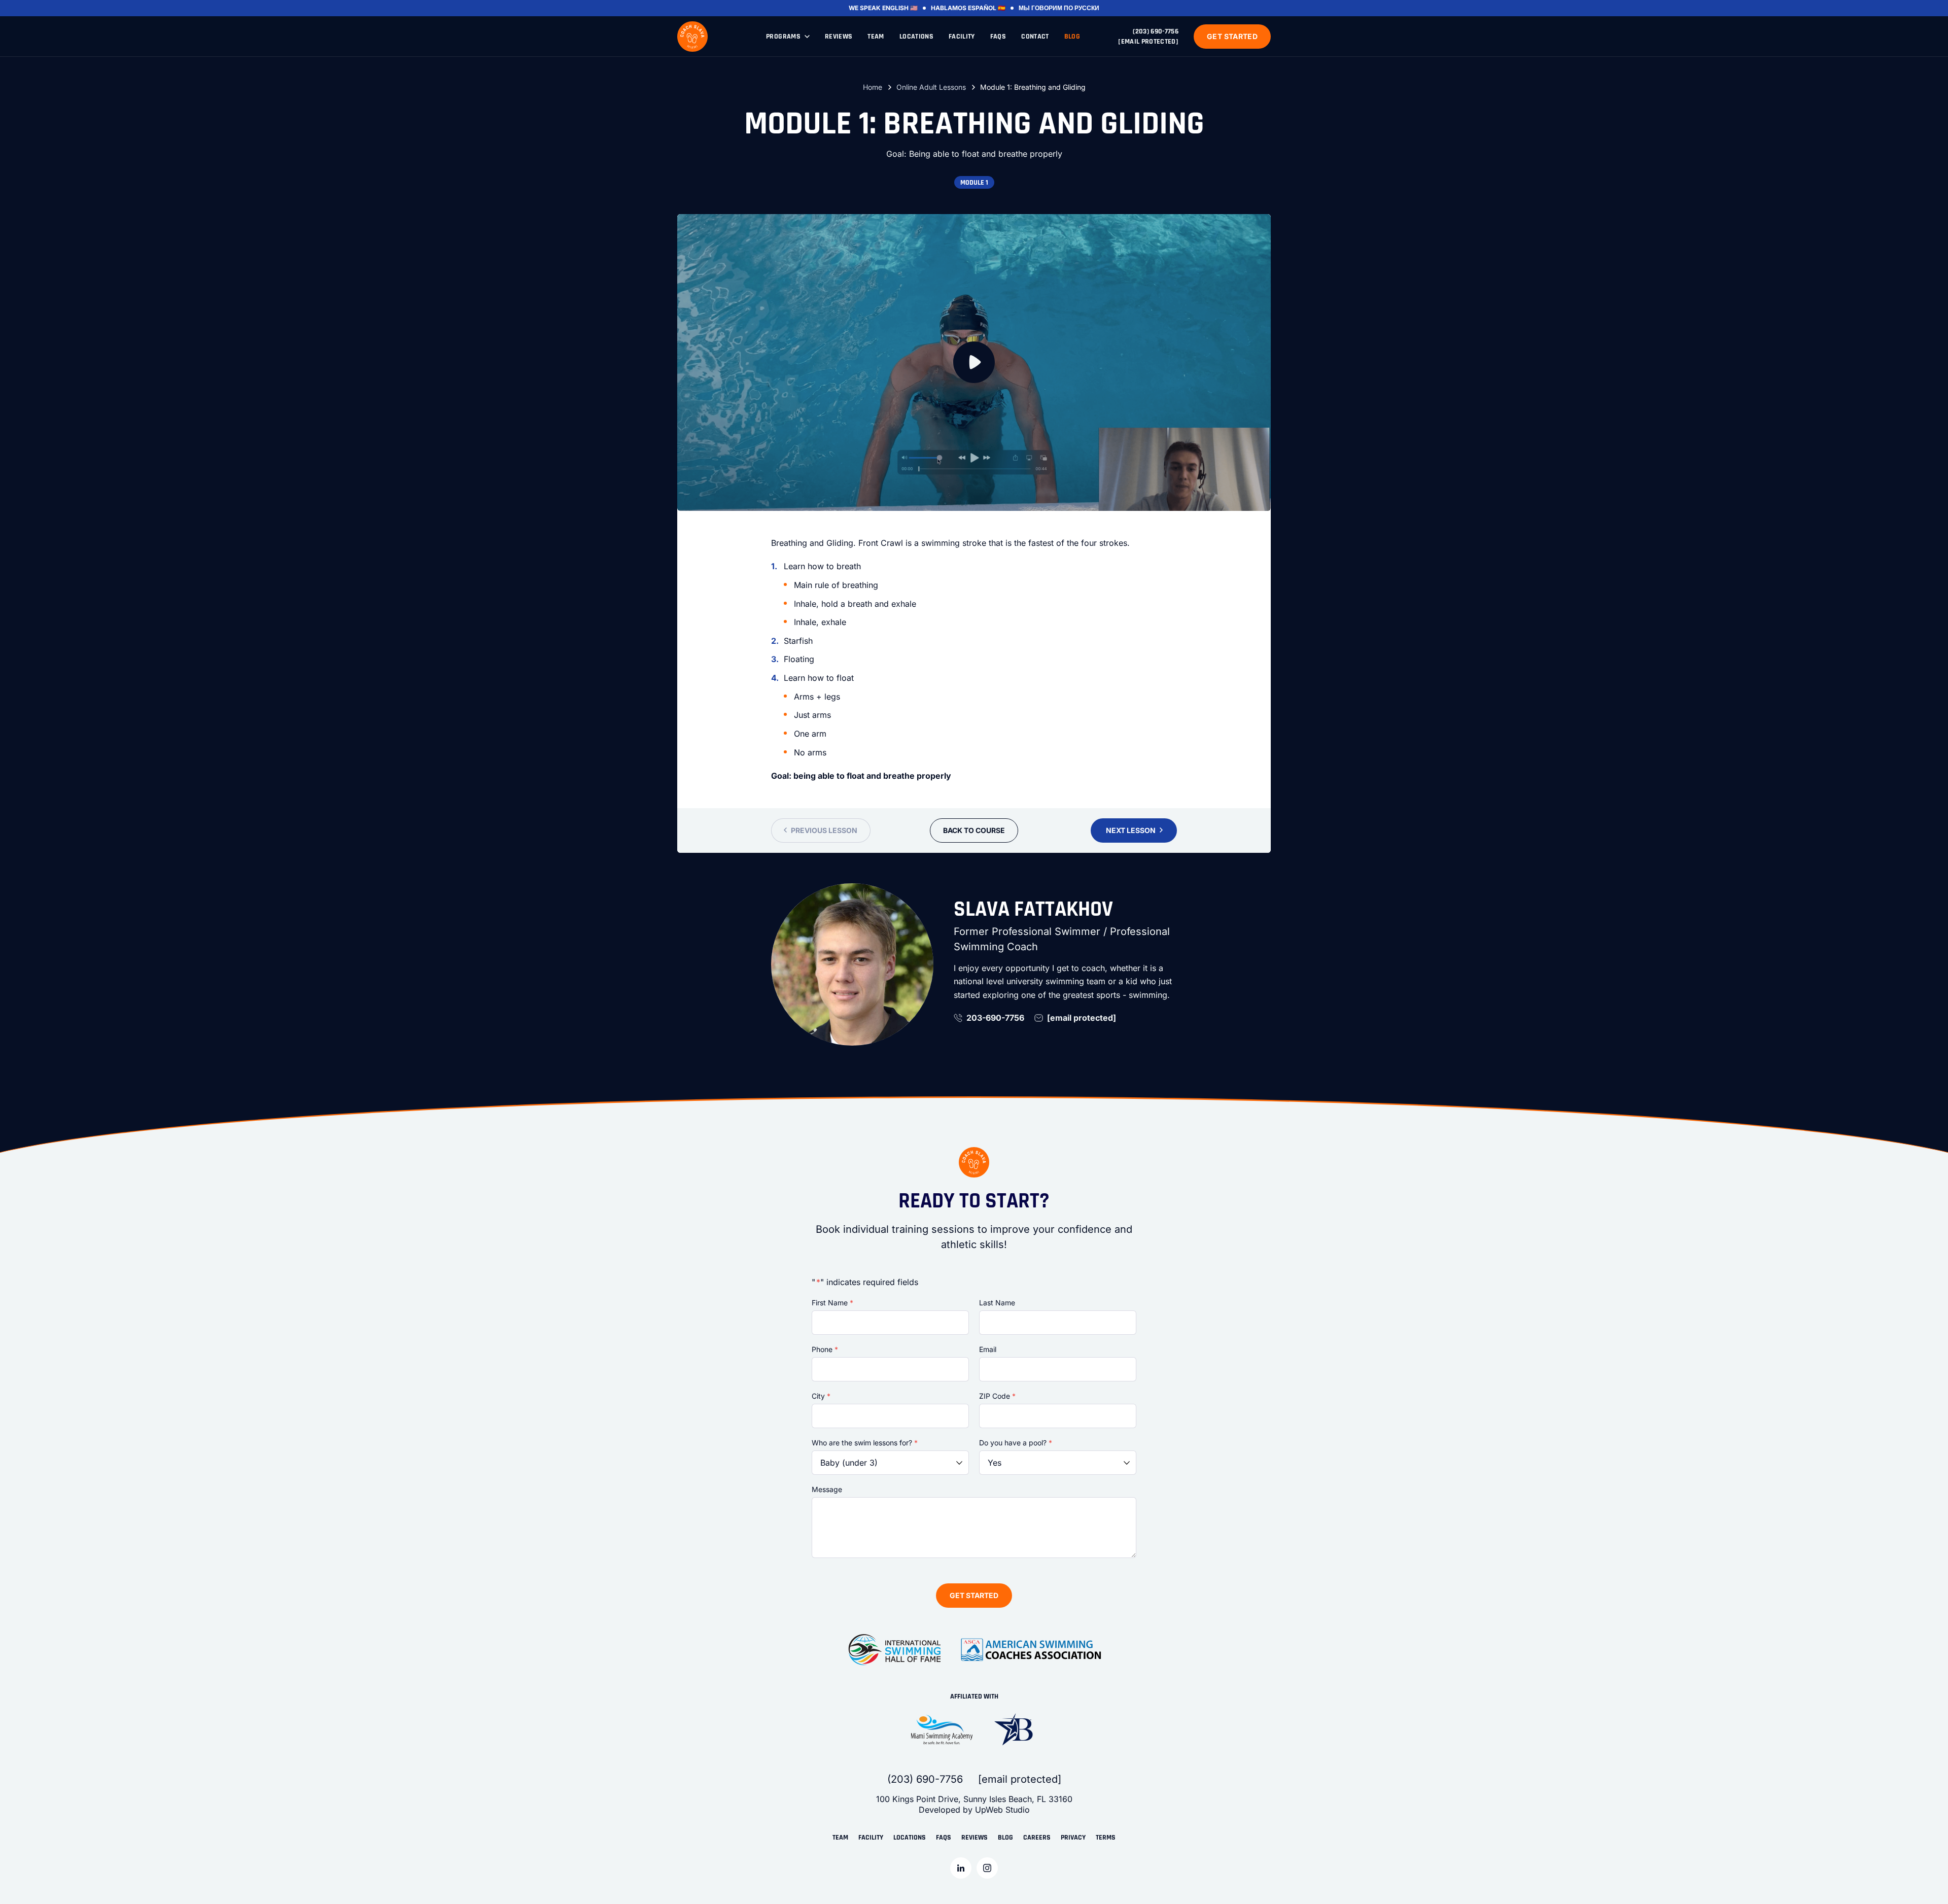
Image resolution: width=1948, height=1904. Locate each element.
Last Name (997, 1303)
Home (873, 87)
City (821, 1396)
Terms (1106, 1838)
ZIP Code (997, 1396)
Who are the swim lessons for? (865, 1443)
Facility (962, 37)
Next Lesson (1131, 830)
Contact (1035, 37)
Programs (783, 37)
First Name (832, 1303)
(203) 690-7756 (1156, 31)
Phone (825, 1349)
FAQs (998, 37)
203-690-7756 (995, 1018)
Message (827, 1489)
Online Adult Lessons (931, 87)
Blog (1072, 37)
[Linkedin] (961, 1868)
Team (876, 37)
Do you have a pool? (1016, 1443)
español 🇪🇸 (987, 8)
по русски (1082, 8)
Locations (916, 37)
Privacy (1073, 1838)
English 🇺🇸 (900, 8)
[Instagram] (987, 1868)
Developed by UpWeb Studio (974, 1810)
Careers (1037, 1838)
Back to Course (974, 830)
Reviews (839, 37)
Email (988, 1349)
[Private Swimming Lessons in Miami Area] (692, 37)
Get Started (1232, 36)
